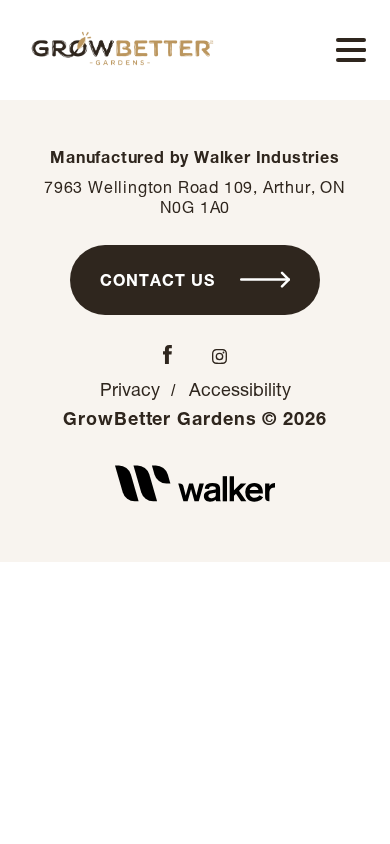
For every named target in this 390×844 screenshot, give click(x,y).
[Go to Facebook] (167, 358)
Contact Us (157, 283)
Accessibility (240, 392)
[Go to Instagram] (219, 358)
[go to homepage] (122, 49)
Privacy (130, 392)
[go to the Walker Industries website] (195, 485)
